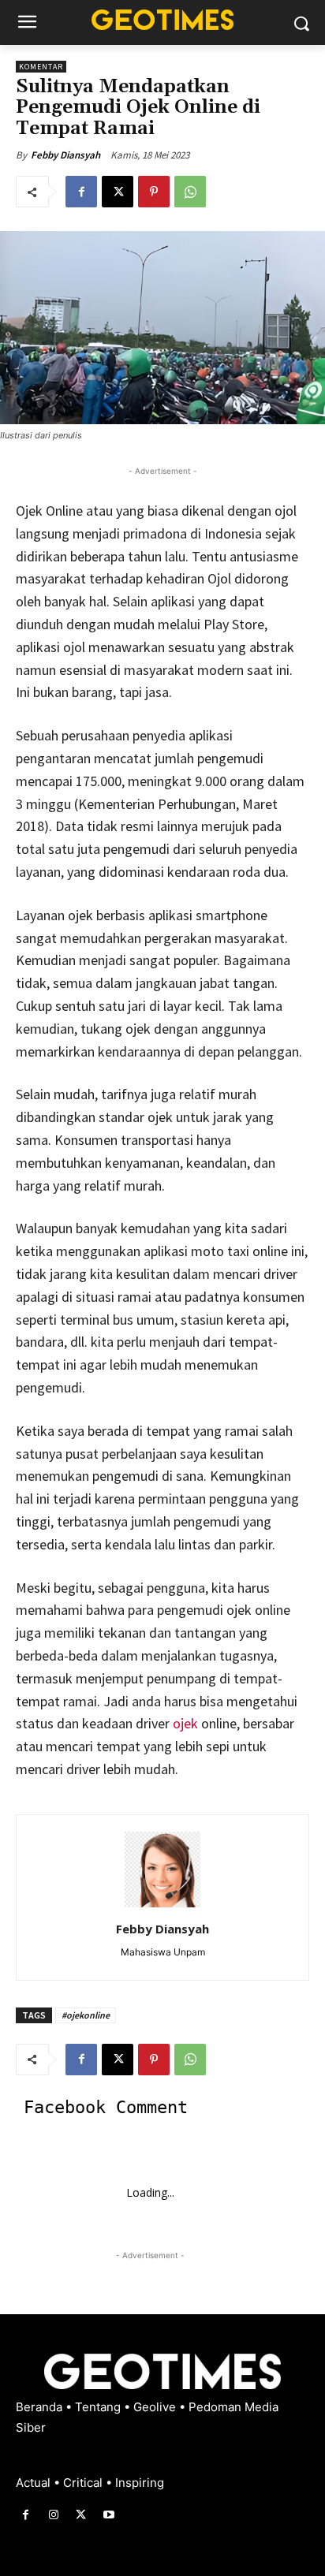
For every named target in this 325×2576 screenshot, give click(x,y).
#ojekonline (86, 2015)
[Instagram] (53, 2515)
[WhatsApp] (190, 192)
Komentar (41, 67)
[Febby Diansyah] (162, 1870)
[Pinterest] (154, 192)
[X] (118, 192)
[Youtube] (109, 2515)
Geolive (156, 2407)
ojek (184, 1723)
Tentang (99, 2407)
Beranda (41, 2407)
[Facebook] (81, 192)
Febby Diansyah (65, 155)
